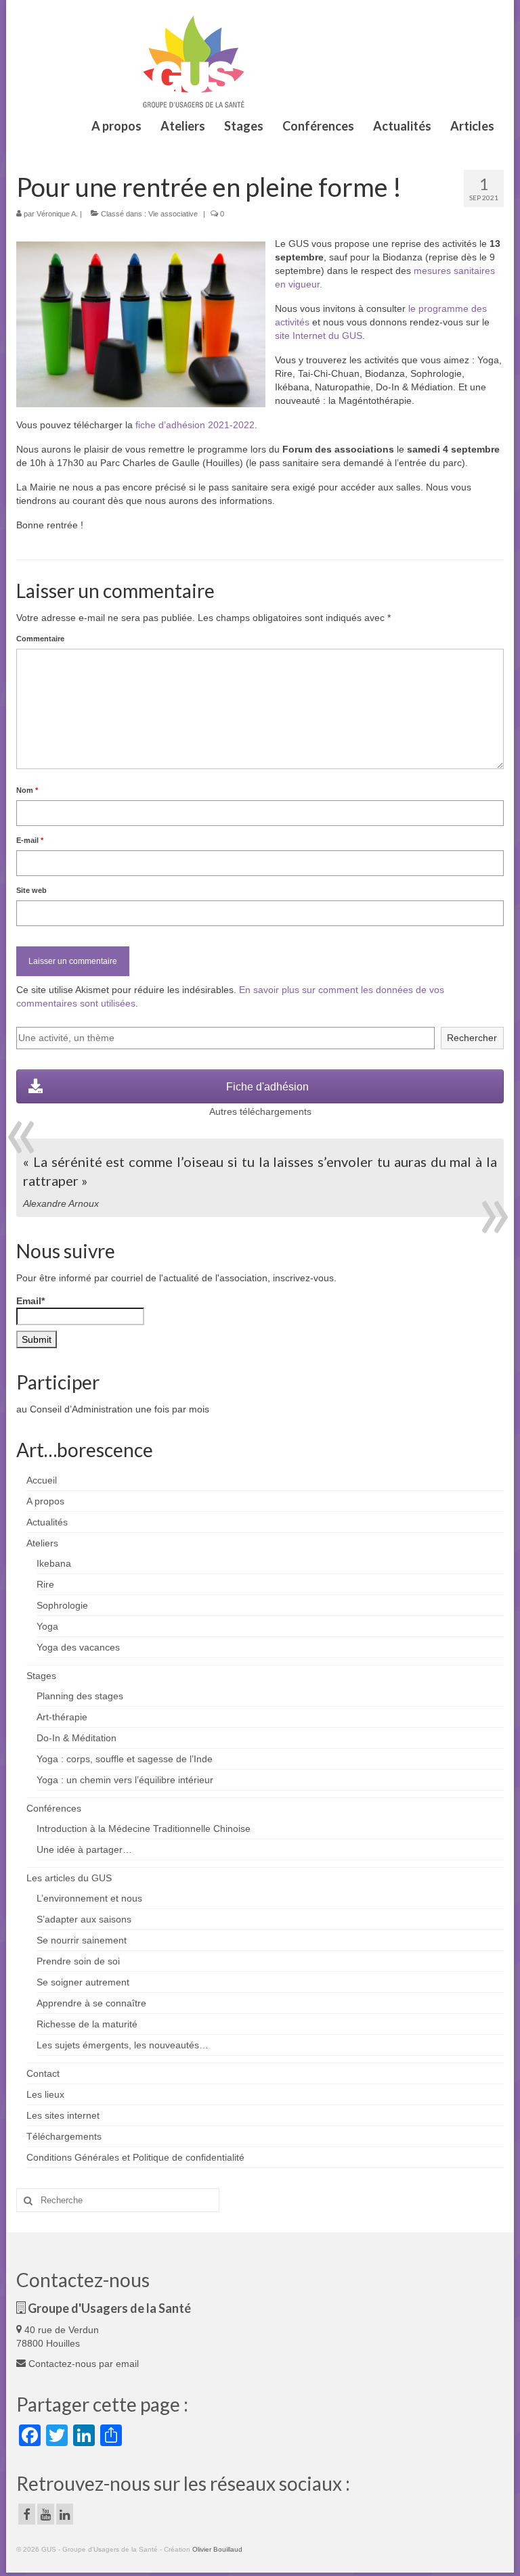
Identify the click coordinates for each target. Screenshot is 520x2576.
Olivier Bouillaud (217, 2549)
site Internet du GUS (319, 336)
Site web (31, 890)
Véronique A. (57, 214)
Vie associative (173, 214)
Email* (30, 1301)
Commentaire (40, 639)
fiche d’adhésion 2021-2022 (195, 425)
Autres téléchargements (260, 1111)
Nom (27, 790)
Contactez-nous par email (82, 2364)
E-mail (30, 840)
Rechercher (472, 1038)
